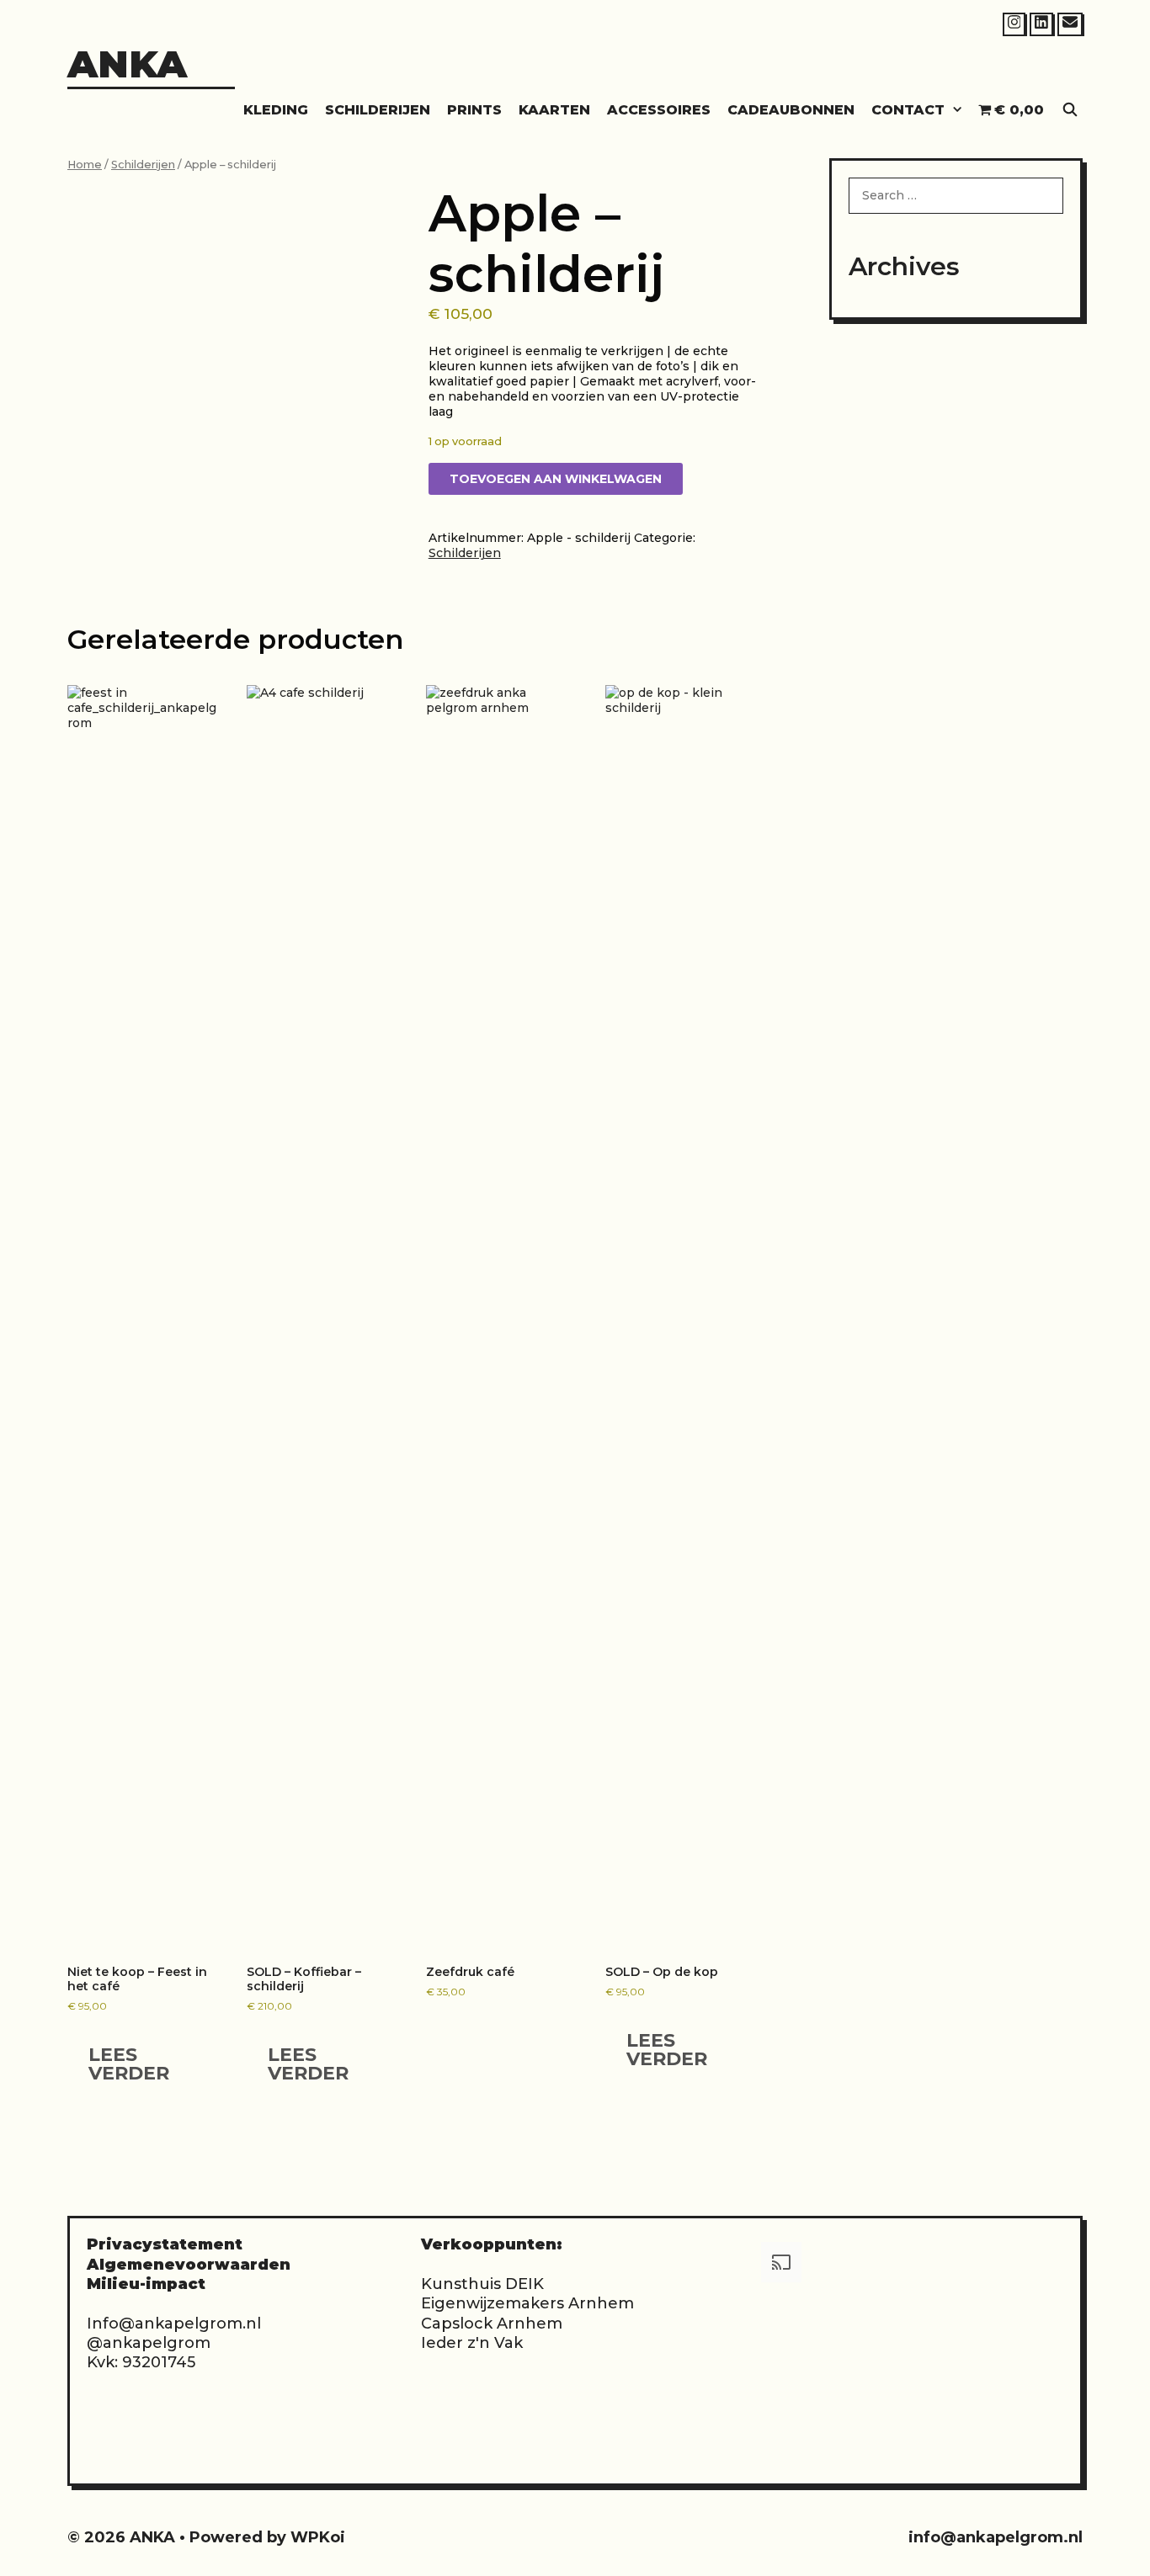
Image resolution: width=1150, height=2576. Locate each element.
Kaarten (554, 110)
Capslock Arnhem (492, 2324)
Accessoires (659, 110)
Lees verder (129, 2064)
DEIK (524, 2284)
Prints (474, 110)
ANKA (127, 64)
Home (85, 165)
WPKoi (318, 2537)
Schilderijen (378, 110)
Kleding (276, 110)
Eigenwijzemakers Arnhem (527, 2303)
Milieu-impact (146, 2284)
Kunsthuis (461, 2284)
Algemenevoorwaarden (189, 2265)
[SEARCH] (1070, 110)
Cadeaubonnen (791, 110)
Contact (908, 110)
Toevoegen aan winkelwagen (556, 479)
